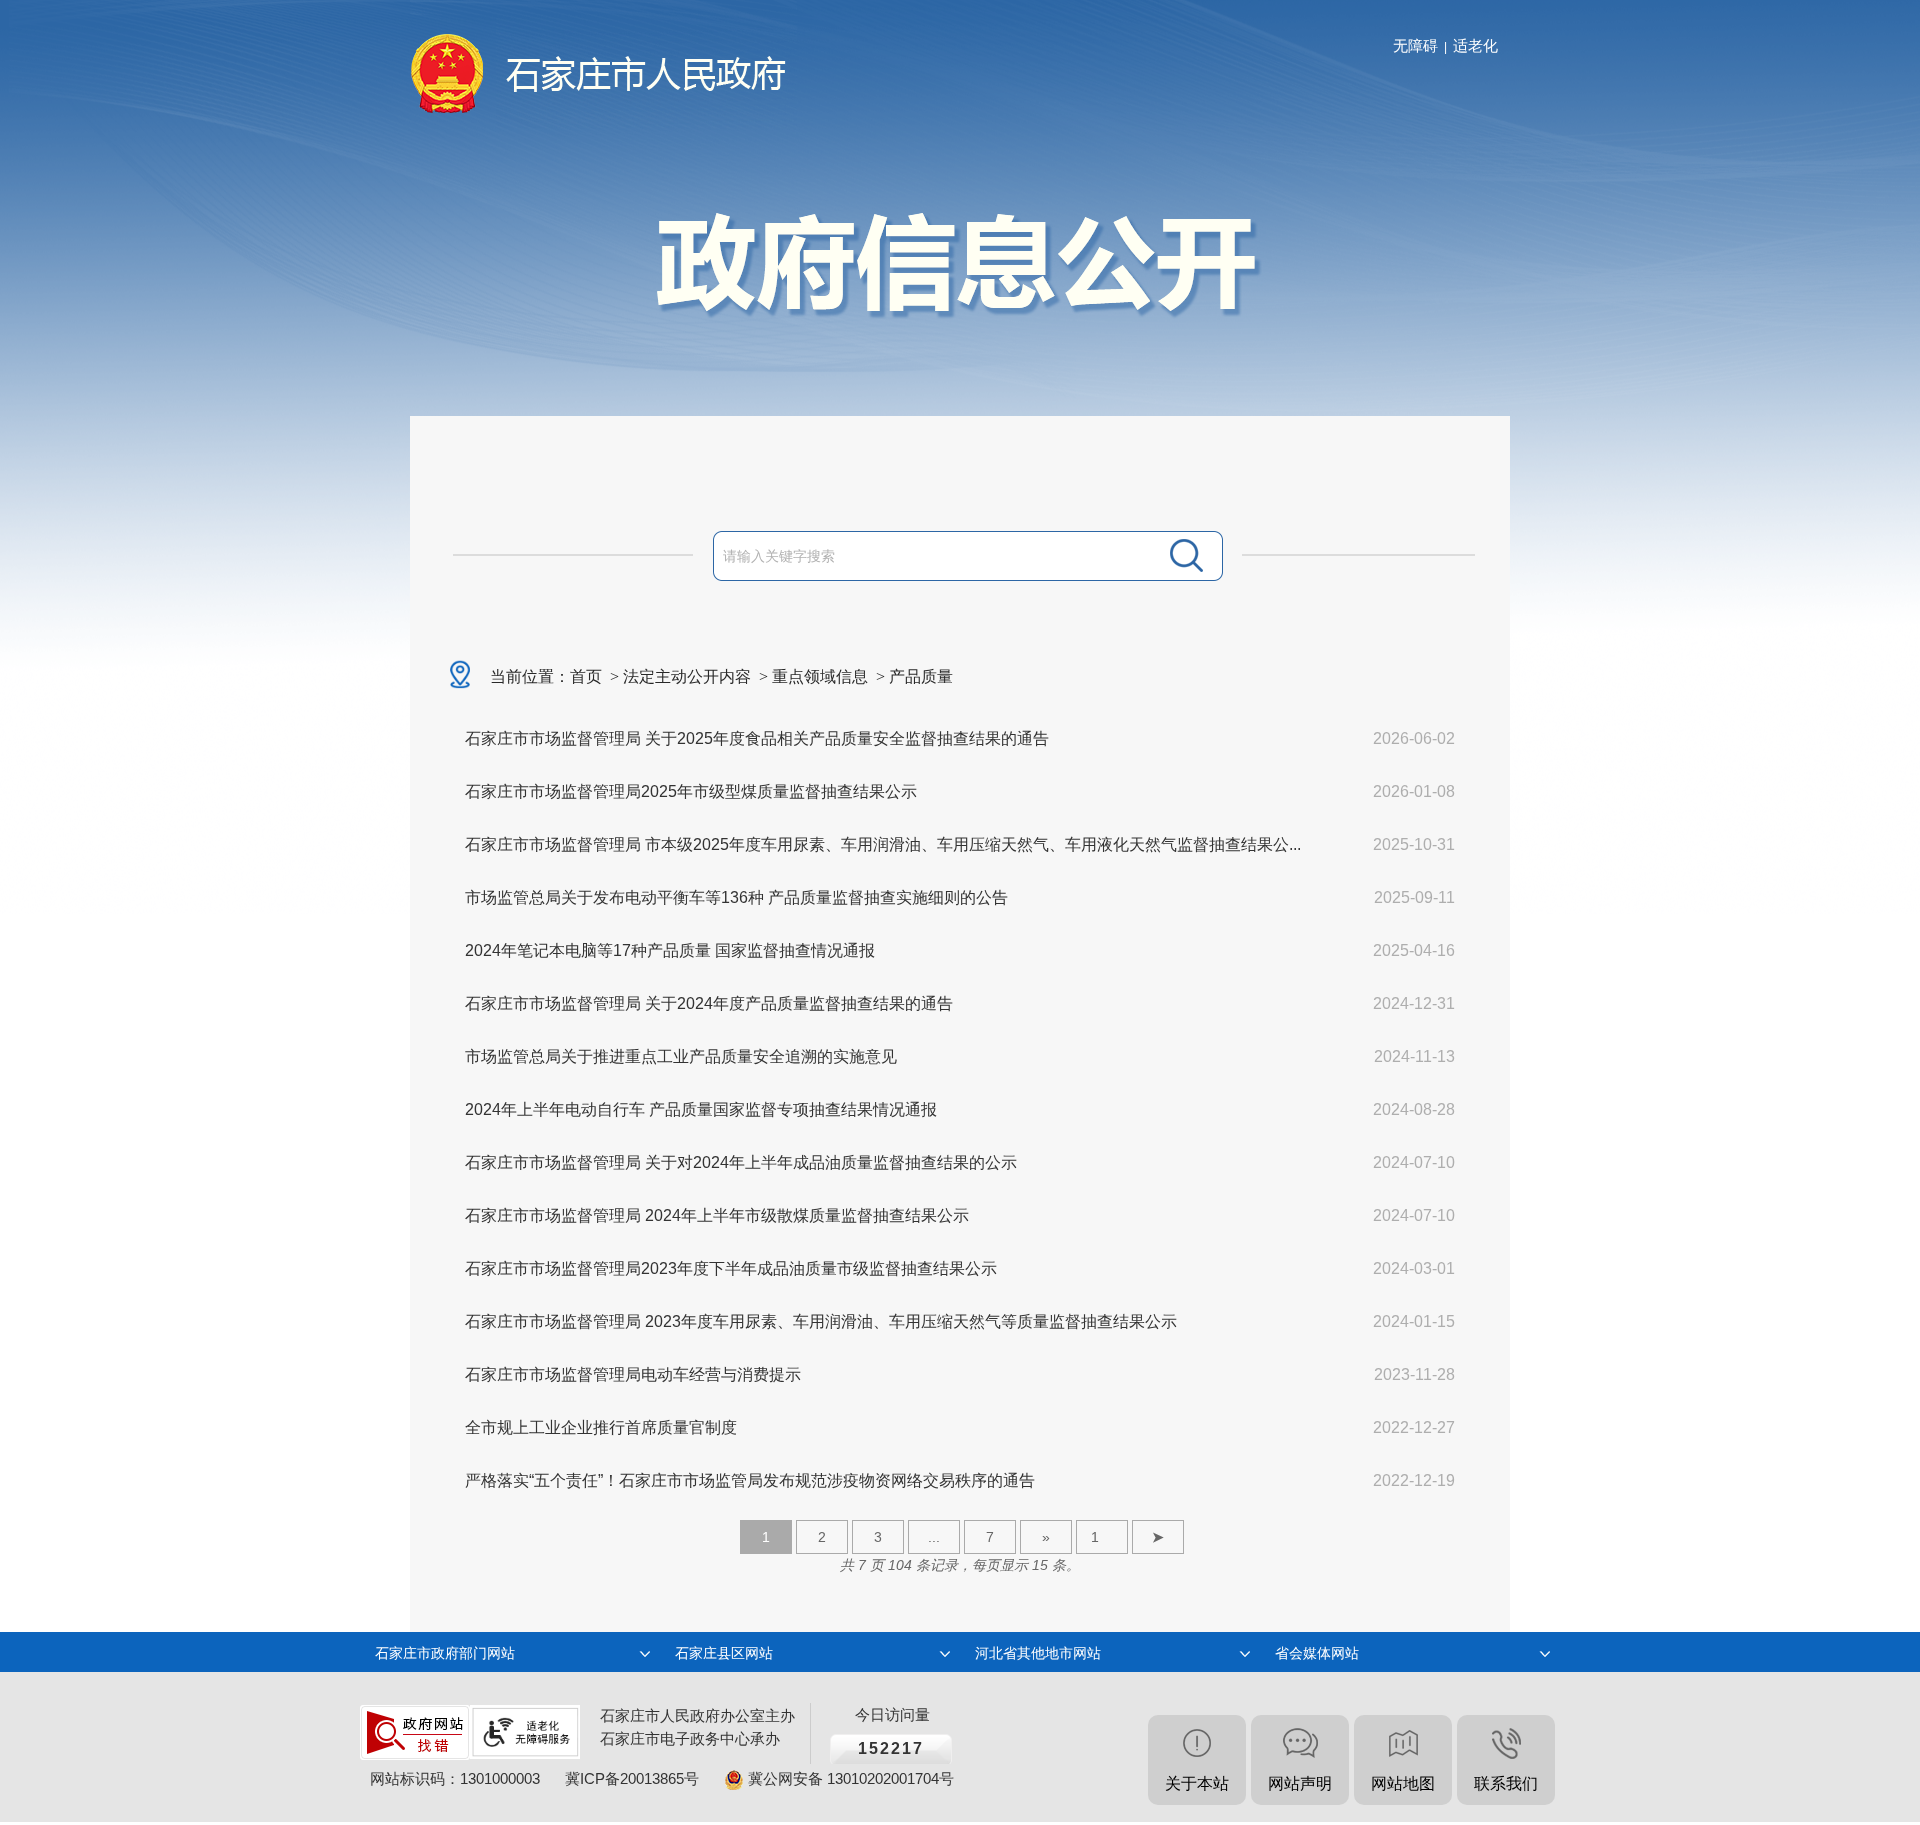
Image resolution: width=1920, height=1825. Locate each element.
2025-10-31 (1414, 844)
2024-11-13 (1414, 1056)
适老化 (1475, 45)
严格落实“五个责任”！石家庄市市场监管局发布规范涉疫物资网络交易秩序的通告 (750, 1480)
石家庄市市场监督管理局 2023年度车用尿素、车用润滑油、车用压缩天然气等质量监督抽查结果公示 (821, 1321)
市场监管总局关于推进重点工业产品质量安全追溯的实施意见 (681, 1056)
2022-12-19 (1414, 1480)
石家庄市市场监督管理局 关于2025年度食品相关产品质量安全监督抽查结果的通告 (757, 738)
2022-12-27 (1414, 1427)
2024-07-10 (1414, 1162)
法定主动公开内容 (687, 676)
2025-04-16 (1414, 950)
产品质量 (921, 676)
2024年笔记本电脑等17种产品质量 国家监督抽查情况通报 (670, 950)
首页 (586, 676)
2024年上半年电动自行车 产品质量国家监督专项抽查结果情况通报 (701, 1109)
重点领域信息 (820, 676)
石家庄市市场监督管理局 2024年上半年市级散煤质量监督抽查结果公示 (717, 1215)
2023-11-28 (1414, 1374)
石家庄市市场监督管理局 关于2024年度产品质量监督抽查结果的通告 (709, 1003)
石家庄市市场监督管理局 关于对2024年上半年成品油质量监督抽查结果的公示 (741, 1162)
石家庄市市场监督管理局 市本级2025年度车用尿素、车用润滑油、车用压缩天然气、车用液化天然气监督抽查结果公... (883, 844)
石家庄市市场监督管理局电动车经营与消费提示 (633, 1374)
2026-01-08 (1414, 791)
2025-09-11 (1414, 897)
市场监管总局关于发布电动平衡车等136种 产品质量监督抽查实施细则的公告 (736, 897)
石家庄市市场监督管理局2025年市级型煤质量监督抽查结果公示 (691, 791)
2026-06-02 (1414, 738)
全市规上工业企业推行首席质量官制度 (601, 1427)
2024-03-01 (1414, 1268)
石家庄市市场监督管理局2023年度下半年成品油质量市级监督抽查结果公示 (731, 1268)
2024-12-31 (1414, 1003)
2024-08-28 (1414, 1109)
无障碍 (1415, 45)
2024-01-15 (1414, 1321)
